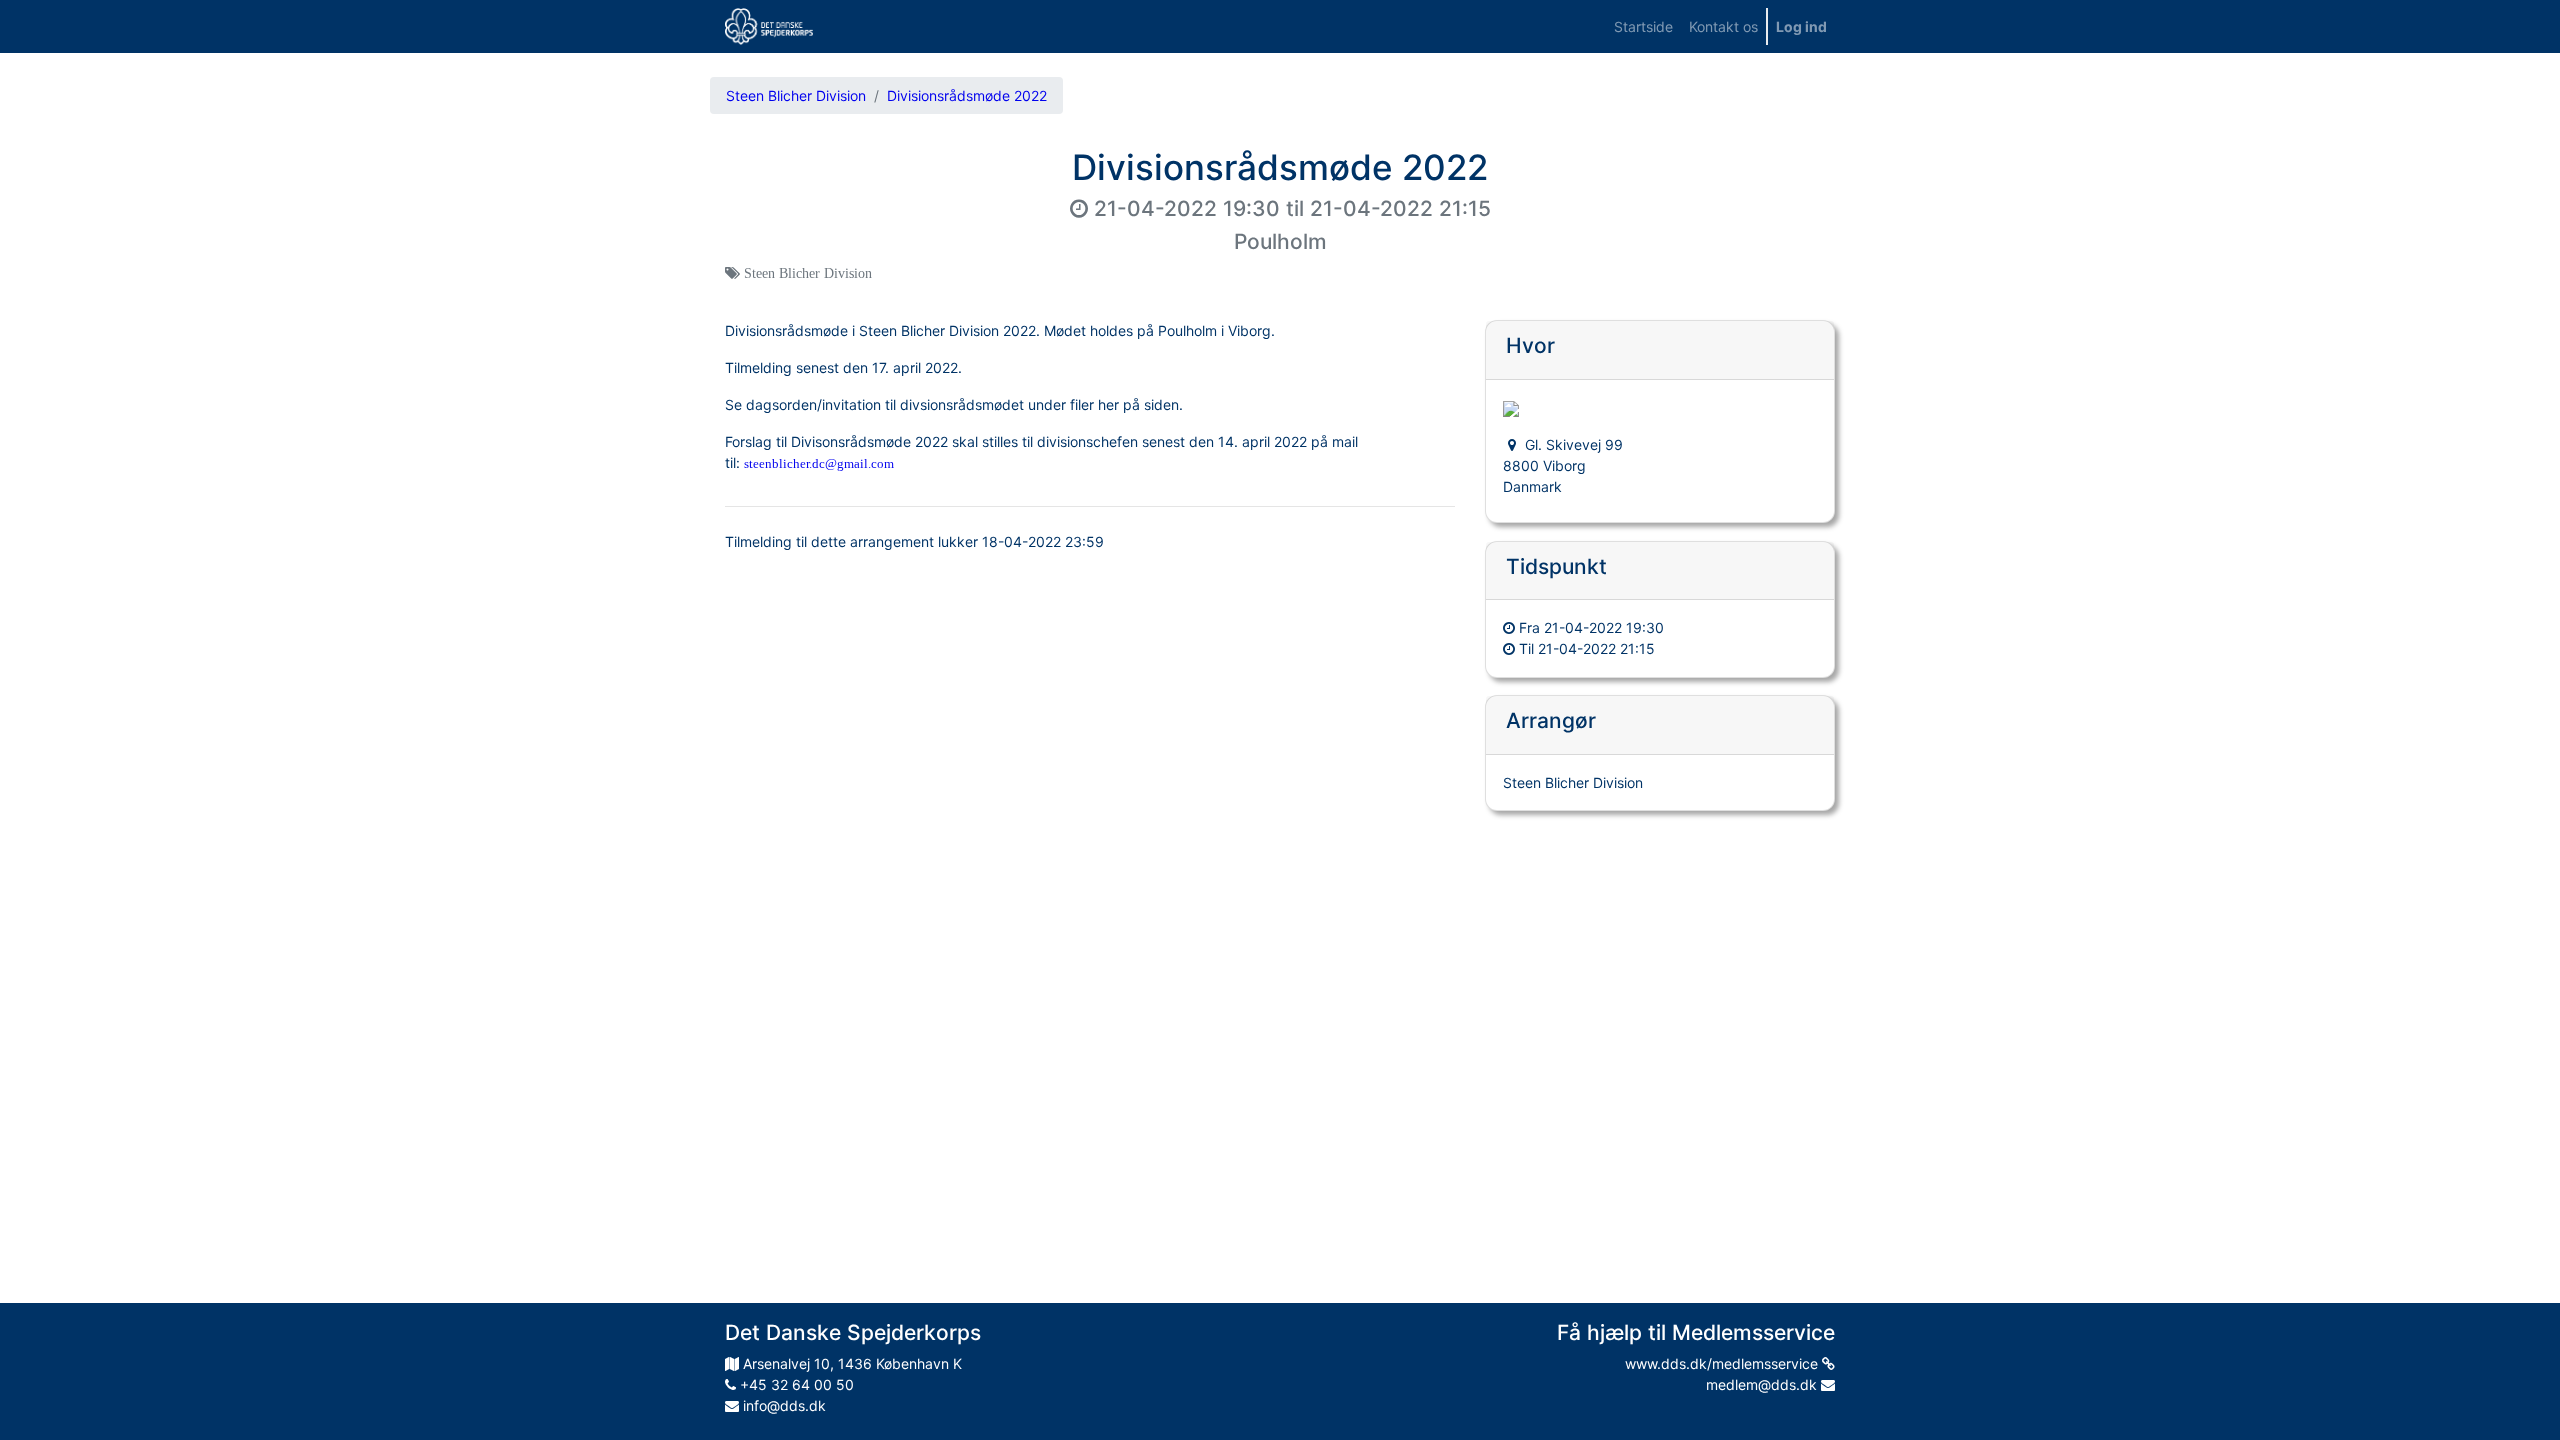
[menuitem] (1643, 26)
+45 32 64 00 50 (795, 1384)
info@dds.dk (782, 1405)
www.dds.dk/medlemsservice (1723, 1363)
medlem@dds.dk (1763, 1384)
